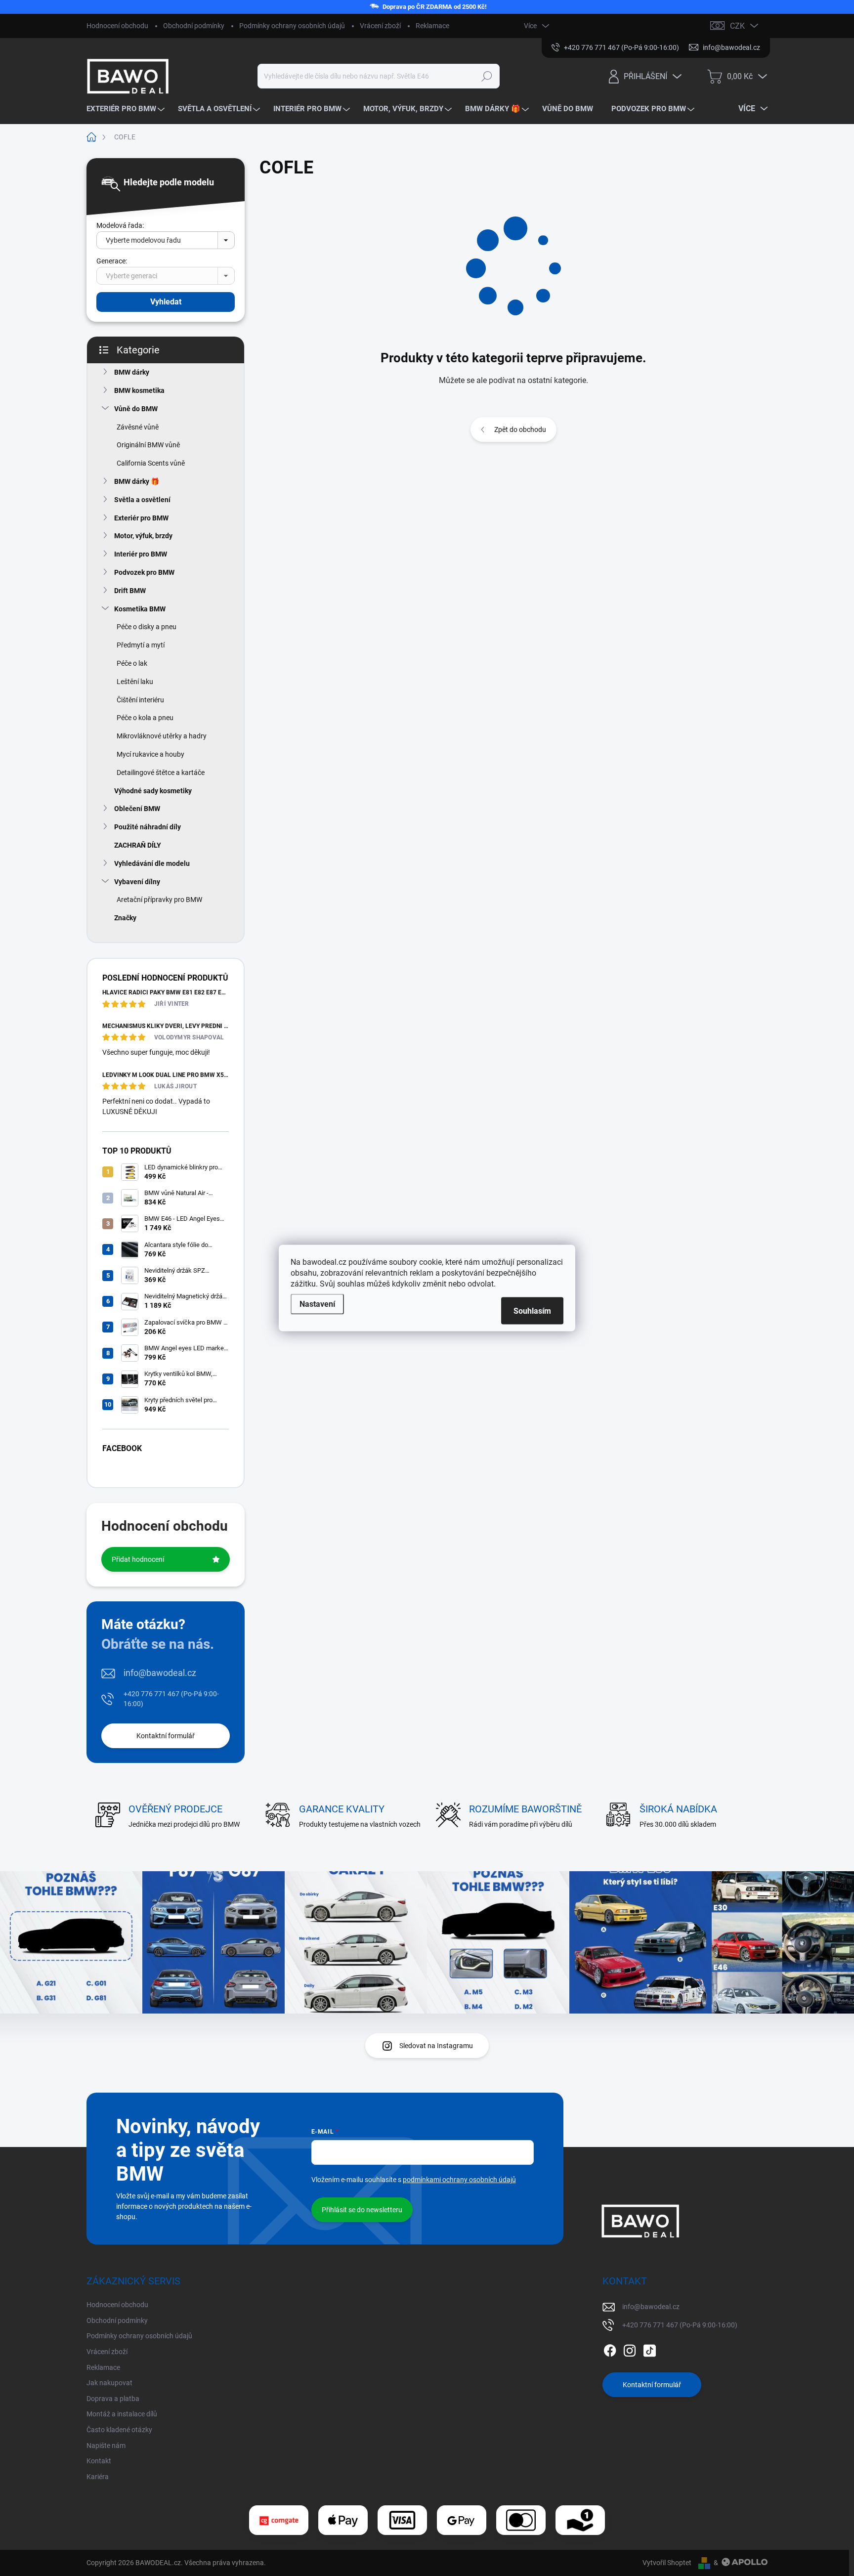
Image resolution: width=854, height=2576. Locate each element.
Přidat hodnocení (138, 1559)
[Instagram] (630, 2349)
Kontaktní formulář (166, 1736)
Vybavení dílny (137, 882)
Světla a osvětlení (142, 500)
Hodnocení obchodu (117, 26)
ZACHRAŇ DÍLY (138, 845)
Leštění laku (135, 682)
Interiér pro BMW (141, 554)
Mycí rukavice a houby (150, 754)
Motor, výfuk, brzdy (143, 536)
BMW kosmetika (139, 390)
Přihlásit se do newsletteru (362, 2210)
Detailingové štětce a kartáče (161, 773)
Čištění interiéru (140, 700)
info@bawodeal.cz (160, 1673)
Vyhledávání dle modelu (152, 863)
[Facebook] (610, 2349)
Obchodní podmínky (194, 26)
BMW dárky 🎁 (137, 481)
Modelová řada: (120, 225)
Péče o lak (132, 663)
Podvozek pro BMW (144, 572)
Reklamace (432, 26)
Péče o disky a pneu (147, 627)
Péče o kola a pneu (145, 718)
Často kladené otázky (119, 2430)
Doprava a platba (113, 2399)
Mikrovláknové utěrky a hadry (162, 736)
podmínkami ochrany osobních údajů (459, 2180)
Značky (125, 918)
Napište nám (106, 2446)
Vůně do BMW (136, 409)
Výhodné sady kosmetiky (153, 791)
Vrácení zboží (380, 26)
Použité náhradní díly (148, 827)
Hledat (487, 76)
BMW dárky (132, 372)
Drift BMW (130, 591)
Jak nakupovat (109, 2383)
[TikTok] (649, 2349)
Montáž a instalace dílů (122, 2414)
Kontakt (99, 2461)
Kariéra (98, 2477)
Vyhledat (166, 302)
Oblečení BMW (137, 809)
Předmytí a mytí (141, 645)
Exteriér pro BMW (141, 518)
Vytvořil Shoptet (667, 2563)
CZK (737, 26)
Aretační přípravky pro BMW (159, 900)
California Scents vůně (151, 463)
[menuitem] (127, 109)
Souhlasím (532, 1311)
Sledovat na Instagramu (436, 2046)
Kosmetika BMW (140, 609)
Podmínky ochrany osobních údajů (292, 26)
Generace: (112, 261)
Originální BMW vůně (148, 445)
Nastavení (317, 1304)
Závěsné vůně (138, 427)
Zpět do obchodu (520, 429)
